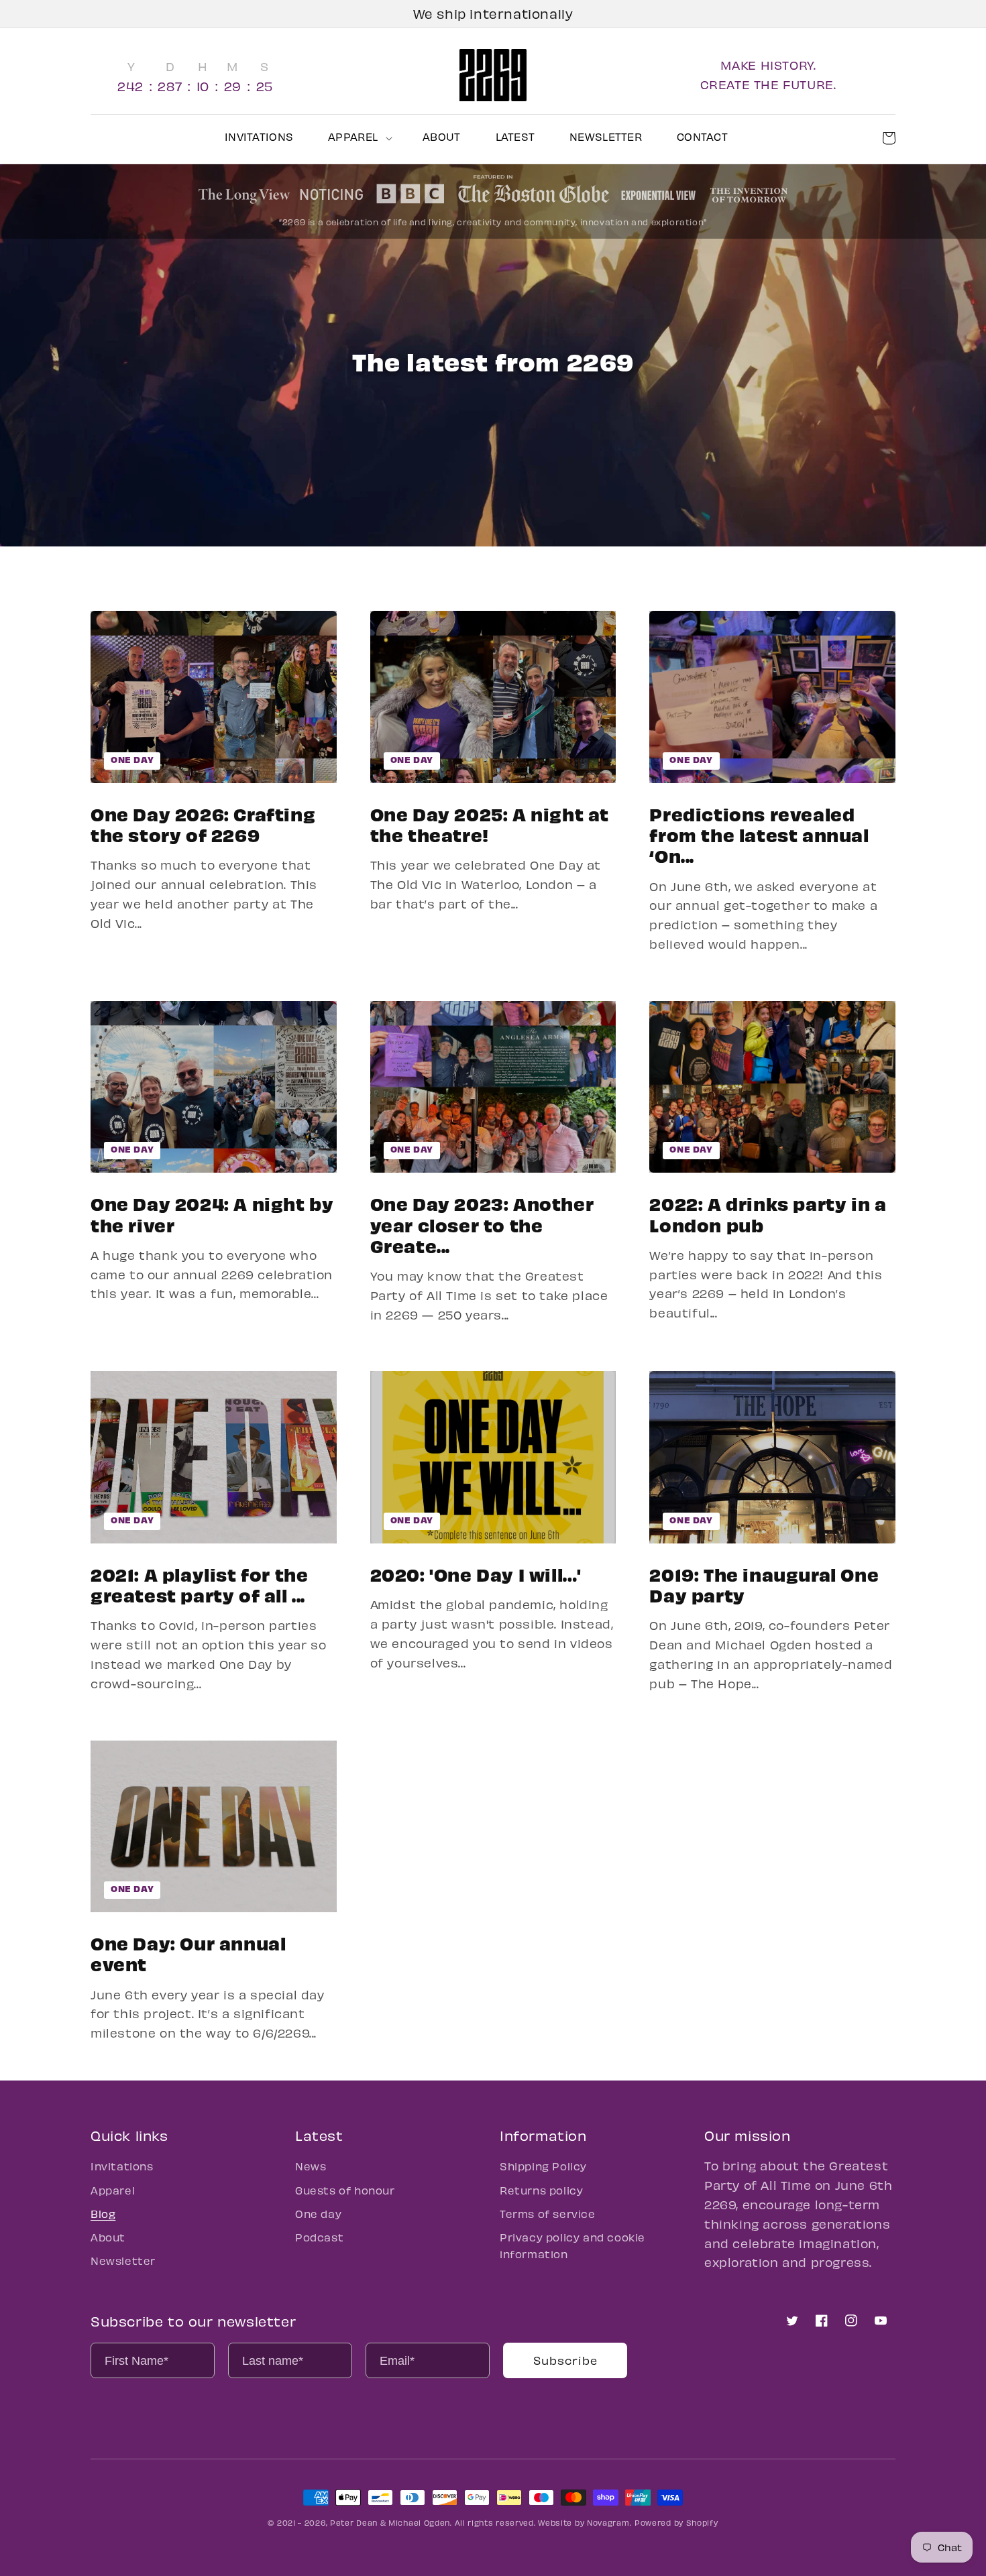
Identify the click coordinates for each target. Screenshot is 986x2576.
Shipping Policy (543, 2166)
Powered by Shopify (676, 2523)
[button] (358, 137)
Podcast (319, 2237)
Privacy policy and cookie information (572, 2245)
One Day (412, 1149)
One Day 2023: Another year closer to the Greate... (482, 1224)
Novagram (608, 2523)
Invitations (122, 2166)
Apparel (113, 2190)
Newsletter (123, 2261)
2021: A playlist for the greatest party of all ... (199, 1584)
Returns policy (541, 2190)
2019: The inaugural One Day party (764, 1584)
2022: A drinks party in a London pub (768, 1214)
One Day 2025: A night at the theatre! (490, 824)
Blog (103, 2214)
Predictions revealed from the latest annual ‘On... (759, 835)
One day (132, 759)
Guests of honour (345, 2190)
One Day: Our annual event (188, 1953)
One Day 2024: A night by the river (212, 1214)
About (108, 2237)
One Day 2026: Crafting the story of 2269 (203, 824)
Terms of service (548, 2214)
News (311, 2166)
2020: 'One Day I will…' (476, 1574)
